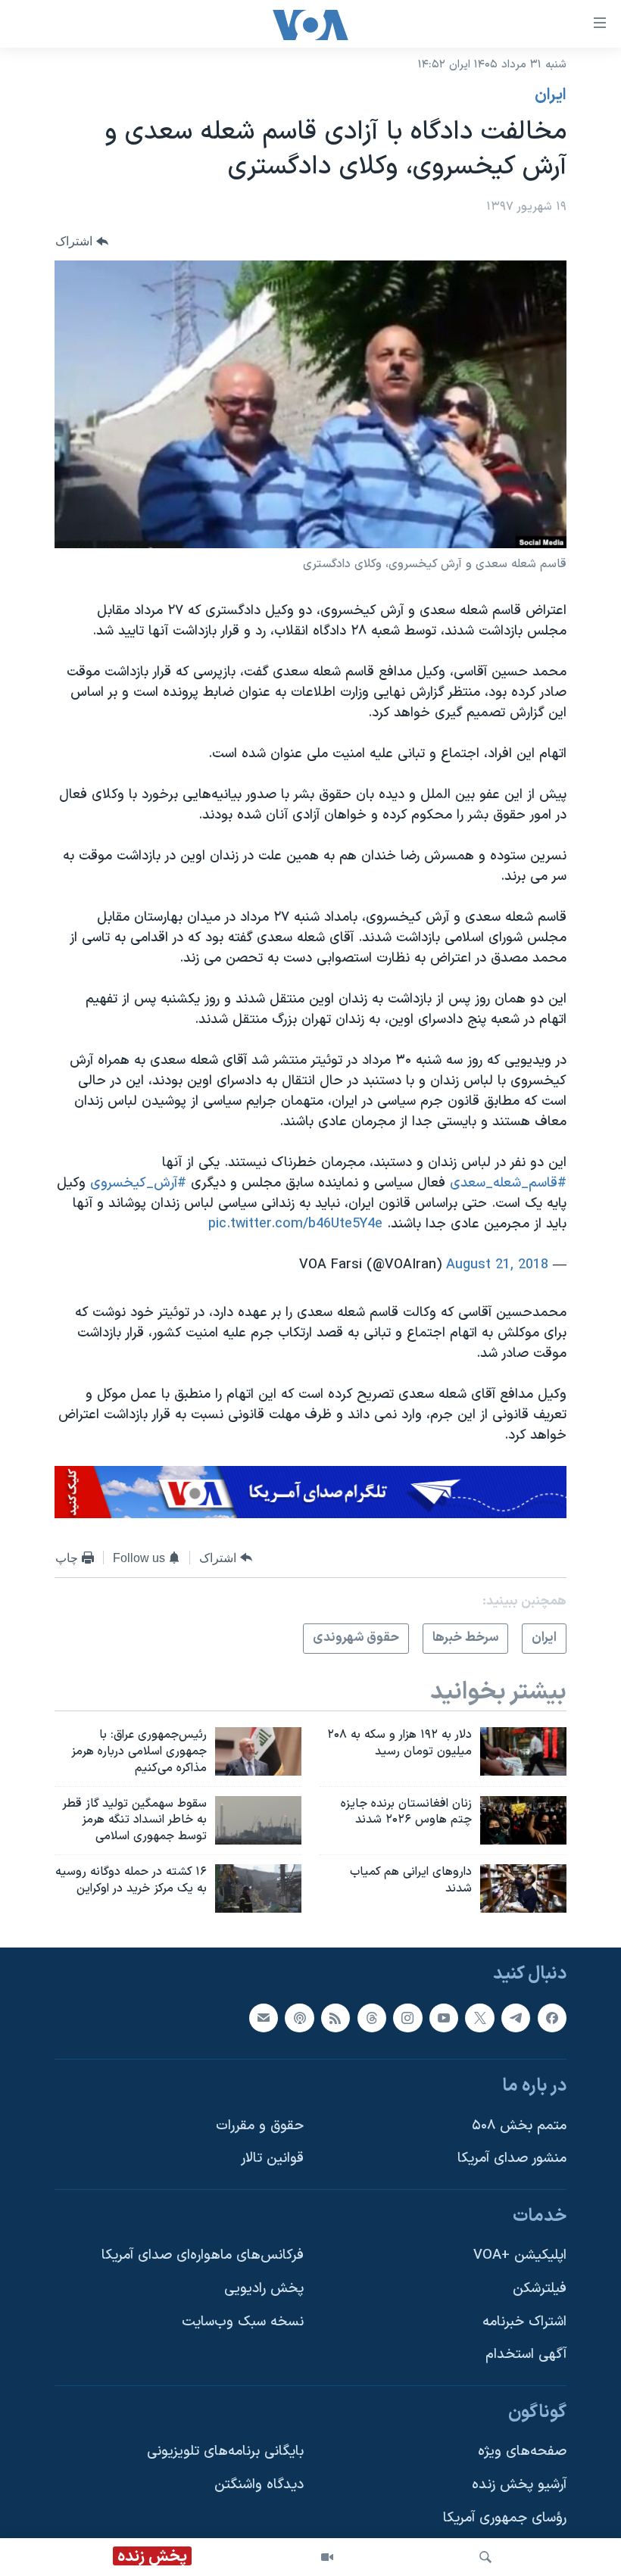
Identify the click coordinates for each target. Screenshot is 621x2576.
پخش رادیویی (264, 2289)
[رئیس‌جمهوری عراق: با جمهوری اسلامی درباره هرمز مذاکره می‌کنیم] (258, 1751)
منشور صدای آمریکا (512, 2159)
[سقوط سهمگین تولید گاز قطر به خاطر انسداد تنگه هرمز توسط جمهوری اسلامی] (258, 1820)
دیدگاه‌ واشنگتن (259, 2485)
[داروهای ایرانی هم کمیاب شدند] (523, 1888)
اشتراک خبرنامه (524, 2322)
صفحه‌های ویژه (522, 2452)
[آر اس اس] (335, 2018)
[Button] (82, 241)
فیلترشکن (540, 2289)
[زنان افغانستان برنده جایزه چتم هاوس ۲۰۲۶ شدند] (523, 1820)
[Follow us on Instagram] (407, 2018)
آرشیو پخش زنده (519, 2485)
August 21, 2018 (497, 1265)
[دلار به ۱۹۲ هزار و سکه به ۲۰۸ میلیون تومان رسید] (523, 1751)
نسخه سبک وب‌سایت (243, 2322)
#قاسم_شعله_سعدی (508, 1183)
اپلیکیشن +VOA (520, 2256)
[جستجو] (485, 2557)
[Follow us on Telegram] (516, 2018)
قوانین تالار (272, 2159)
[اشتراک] (264, 2018)
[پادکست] (299, 2018)
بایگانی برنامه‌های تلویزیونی (225, 2452)
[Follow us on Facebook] (552, 2018)
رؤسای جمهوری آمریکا (505, 2518)
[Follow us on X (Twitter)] (479, 2018)
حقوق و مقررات (260, 2126)
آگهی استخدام (526, 2355)
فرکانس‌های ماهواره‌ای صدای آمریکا (203, 2256)
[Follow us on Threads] (372, 2018)
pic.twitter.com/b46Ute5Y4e (295, 1224)
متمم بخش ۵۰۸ (519, 2126)
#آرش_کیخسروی (138, 1183)
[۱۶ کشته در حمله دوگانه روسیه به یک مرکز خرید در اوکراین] (258, 1888)
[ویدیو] (327, 2557)
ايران (551, 95)
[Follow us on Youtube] (444, 2018)
